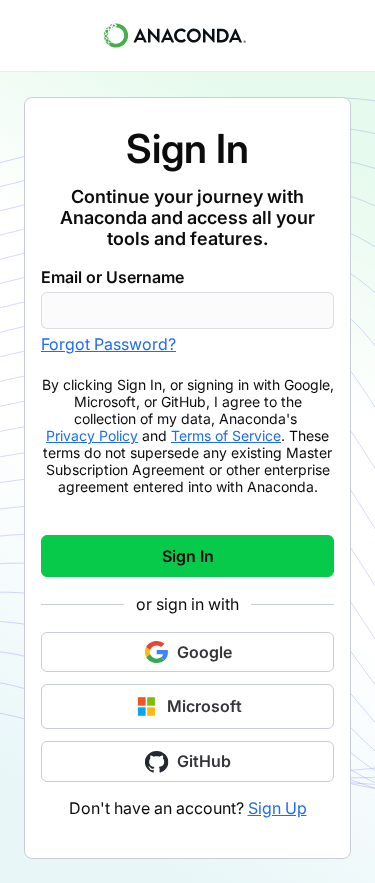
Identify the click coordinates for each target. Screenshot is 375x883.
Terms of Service (226, 435)
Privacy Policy (92, 435)
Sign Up (277, 808)
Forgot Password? (108, 344)
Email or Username (112, 277)
